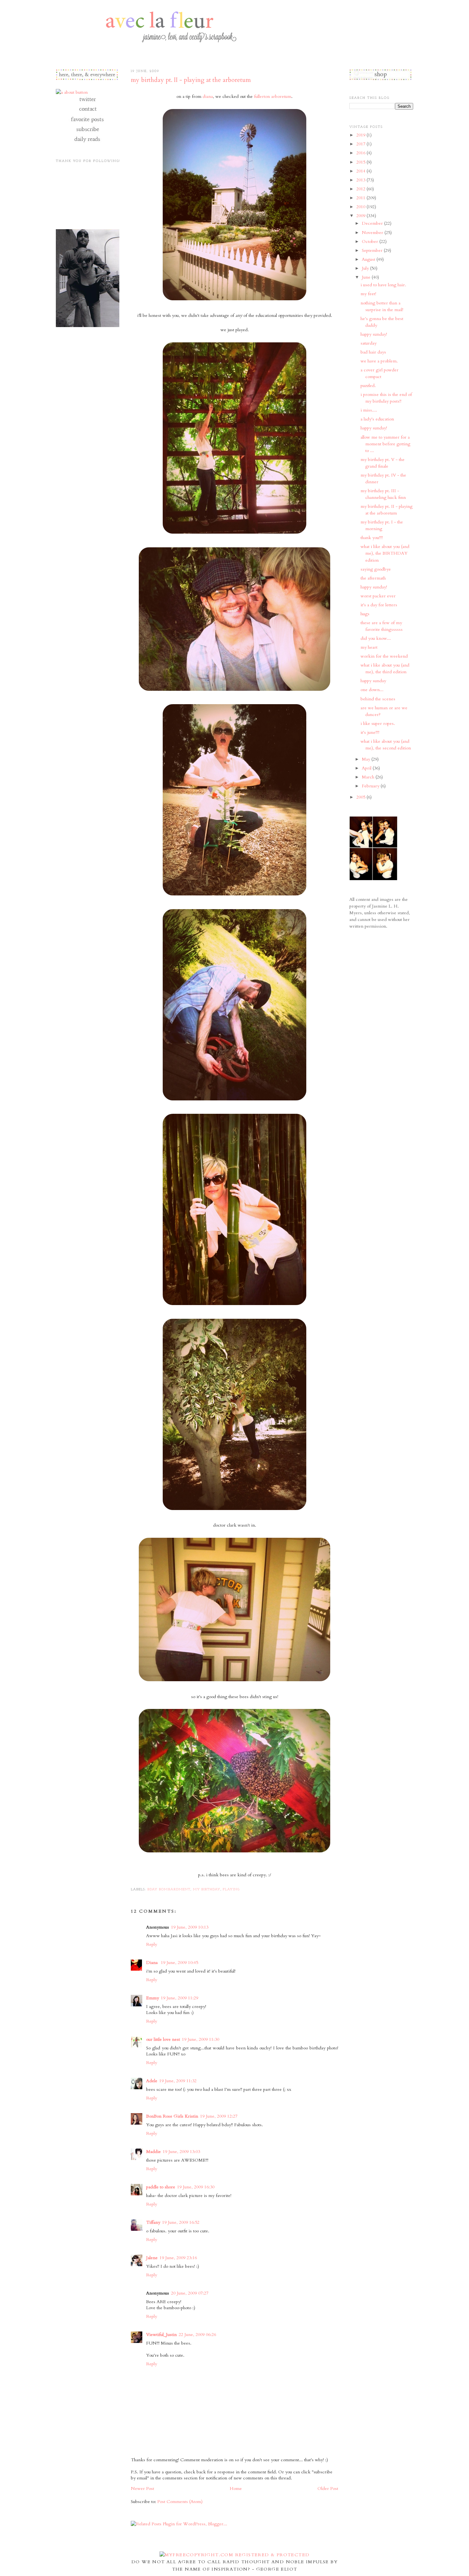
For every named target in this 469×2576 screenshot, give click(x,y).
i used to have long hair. (383, 285)
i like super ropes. (378, 723)
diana (208, 96)
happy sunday (373, 681)
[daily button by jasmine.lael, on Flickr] (87, 142)
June (367, 277)
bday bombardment (169, 1890)
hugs (365, 614)
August (369, 259)
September (373, 250)
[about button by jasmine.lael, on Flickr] (72, 92)
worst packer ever (378, 596)
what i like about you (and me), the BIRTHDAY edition (385, 553)
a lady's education (377, 419)
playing (231, 1890)
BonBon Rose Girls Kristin (172, 2116)
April (367, 768)
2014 (361, 171)
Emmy (153, 1998)
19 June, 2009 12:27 (219, 2116)
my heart (369, 647)
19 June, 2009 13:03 (181, 2152)
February (371, 786)
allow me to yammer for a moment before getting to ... (385, 444)
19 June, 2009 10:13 (190, 1927)
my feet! (368, 294)
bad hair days (373, 352)
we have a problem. (379, 361)
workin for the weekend (384, 656)
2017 (361, 144)
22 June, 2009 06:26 (197, 2335)
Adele (152, 2081)
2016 (361, 153)
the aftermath (373, 578)
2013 (361, 180)
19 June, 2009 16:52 (181, 2222)
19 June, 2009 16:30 (196, 2187)
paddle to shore (161, 2187)
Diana (153, 1963)
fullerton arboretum (273, 96)
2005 (361, 797)
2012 (361, 189)
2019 (361, 135)
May (367, 759)
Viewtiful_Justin (161, 2335)
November (373, 233)
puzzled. (368, 386)
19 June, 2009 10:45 (179, 1963)
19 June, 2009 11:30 (201, 2039)
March (369, 777)
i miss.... (369, 410)
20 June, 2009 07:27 (190, 2293)
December (373, 223)
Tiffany (153, 2222)
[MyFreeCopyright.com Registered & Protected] (235, 2555)
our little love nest (163, 2039)
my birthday (207, 1890)
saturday (368, 343)
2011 (361, 198)
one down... (372, 690)
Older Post (328, 2488)
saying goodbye (376, 569)
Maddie (153, 2152)
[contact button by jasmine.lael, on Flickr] (87, 112)
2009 (361, 216)
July (366, 268)
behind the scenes (378, 699)
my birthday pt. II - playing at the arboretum (191, 80)
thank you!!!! (372, 538)
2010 (361, 207)
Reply (152, 1944)
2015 (361, 162)
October (371, 241)
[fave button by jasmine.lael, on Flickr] (87, 122)
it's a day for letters (379, 605)
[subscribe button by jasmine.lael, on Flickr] (87, 132)
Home (236, 2488)
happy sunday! (374, 334)
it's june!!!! (370, 732)
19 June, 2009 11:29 (179, 1998)
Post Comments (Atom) (180, 2502)
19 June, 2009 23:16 (178, 2258)
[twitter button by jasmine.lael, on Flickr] (87, 102)
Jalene (152, 2258)
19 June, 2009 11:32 (178, 2081)
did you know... (376, 638)
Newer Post (142, 2488)
